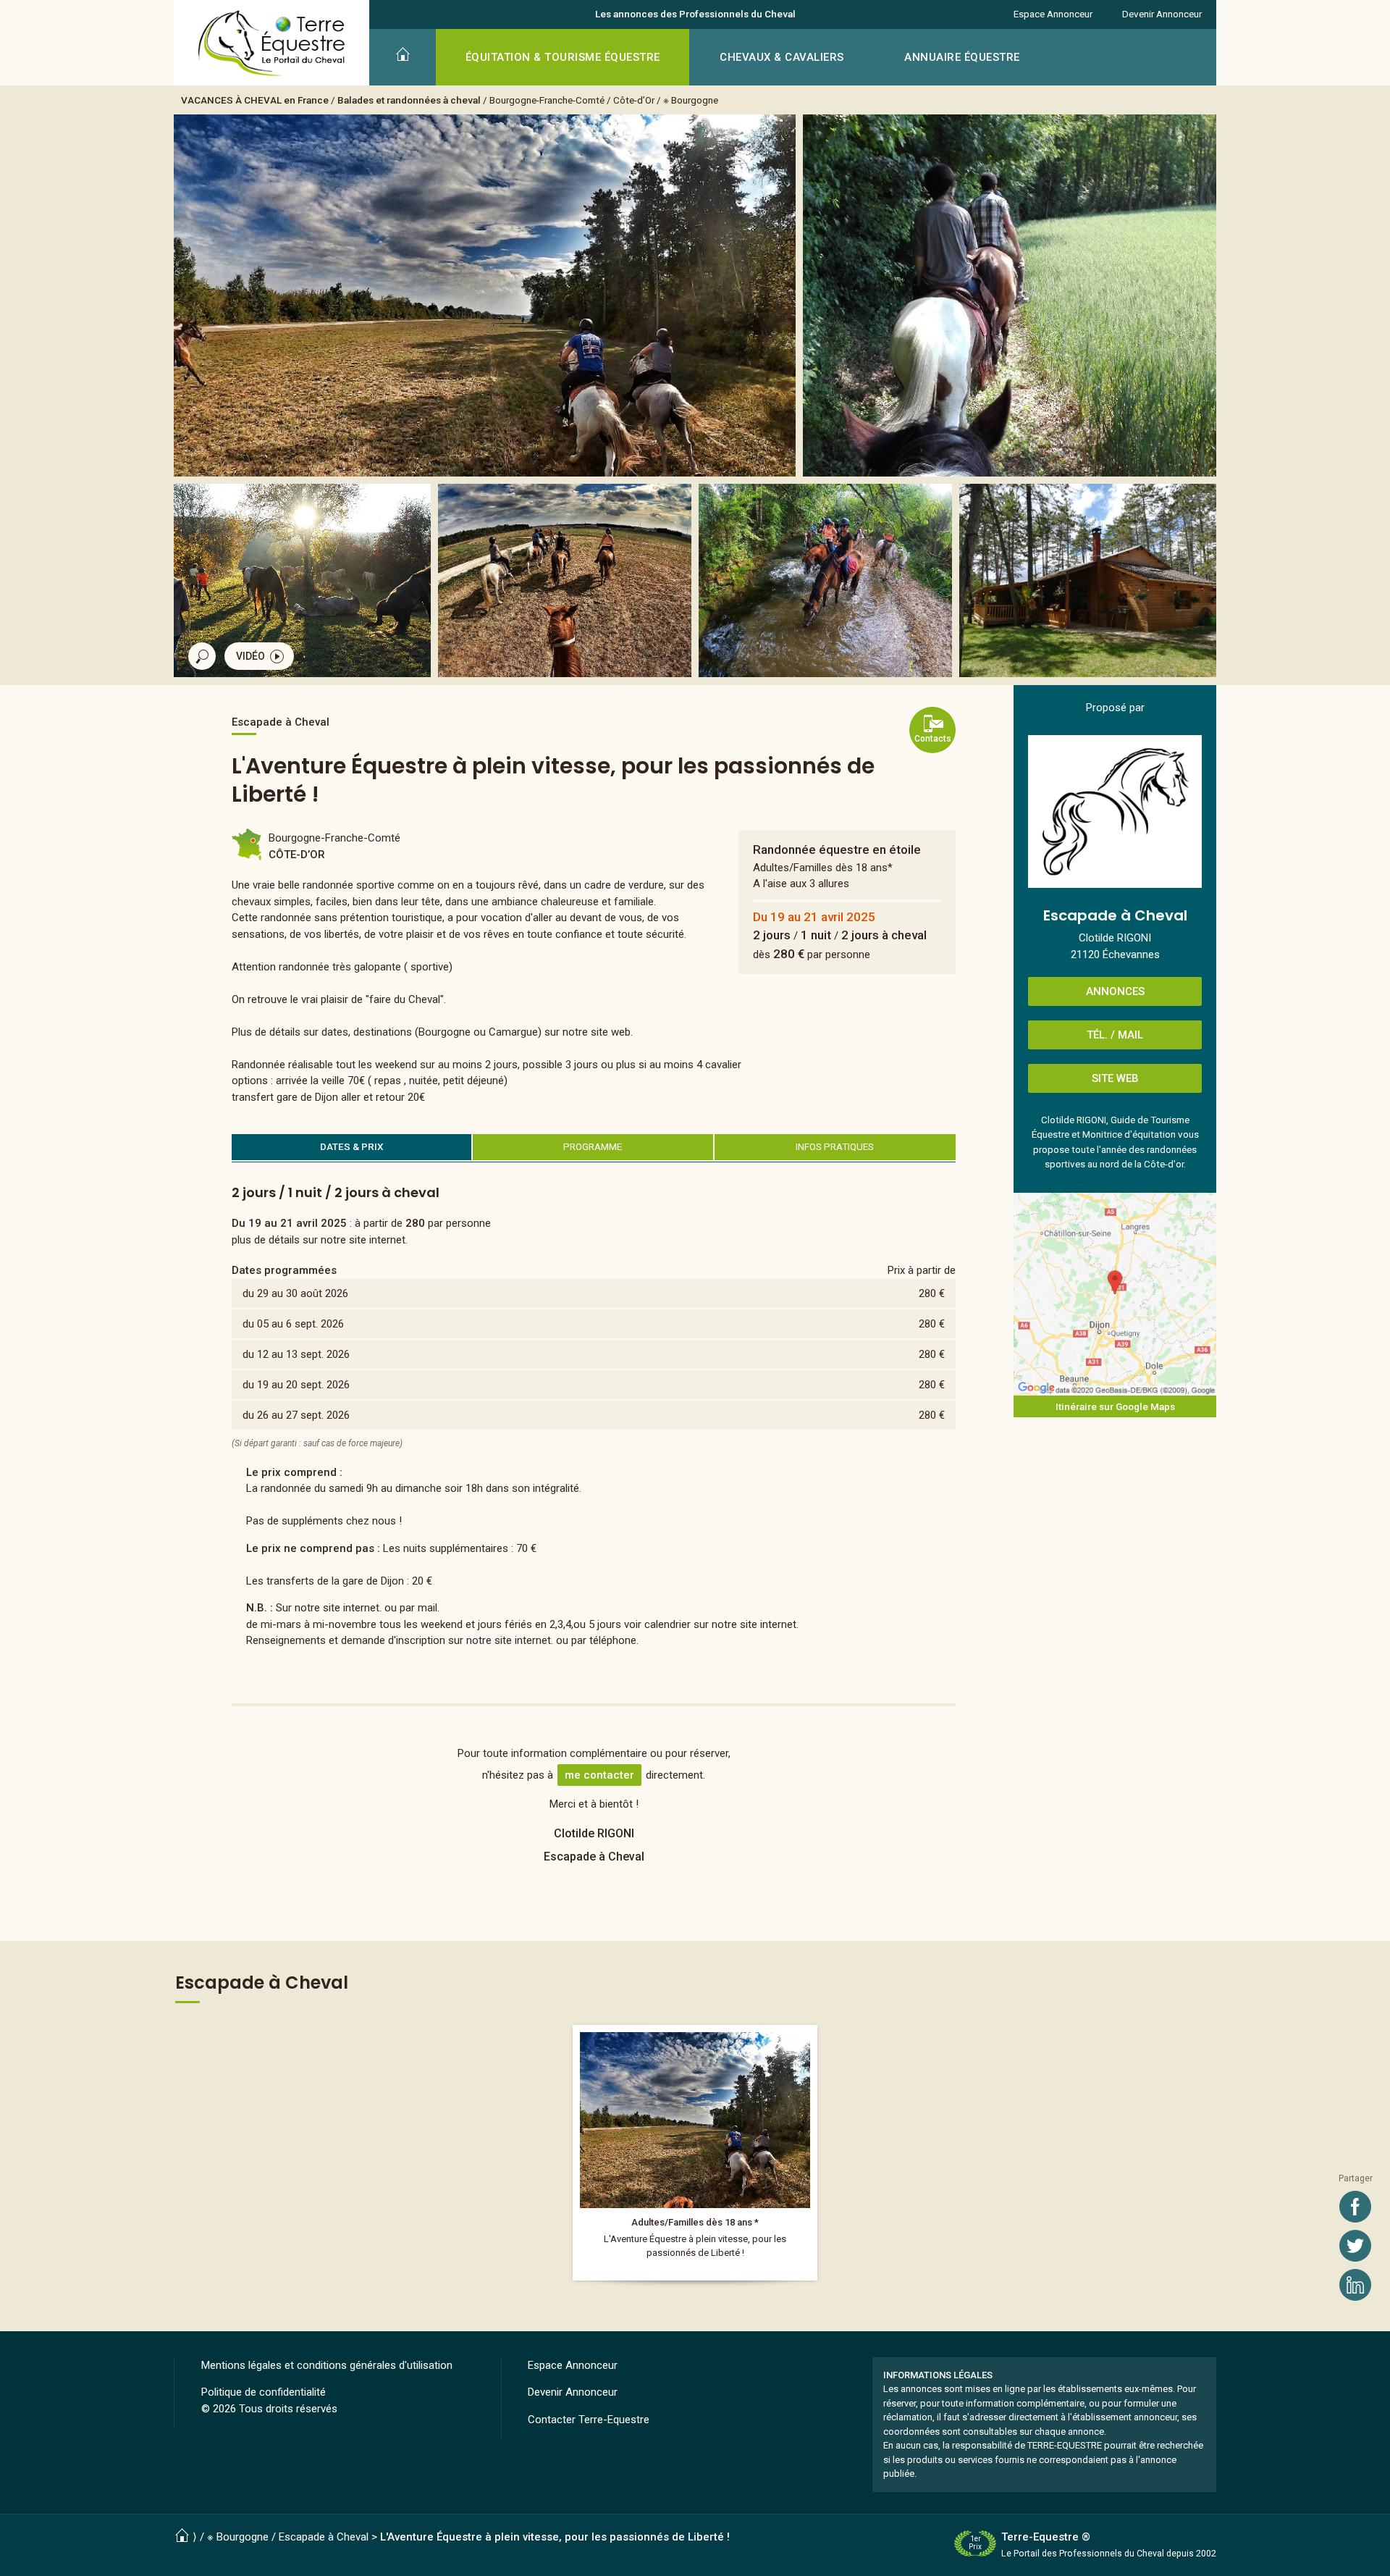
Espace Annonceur (1053, 14)
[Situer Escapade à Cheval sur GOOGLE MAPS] (1115, 1294)
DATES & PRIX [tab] (352, 1146)
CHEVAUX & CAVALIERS (782, 57)
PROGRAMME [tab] (593, 1146)
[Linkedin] (1355, 2285)
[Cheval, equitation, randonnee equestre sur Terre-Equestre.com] (272, 43)
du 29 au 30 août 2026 (295, 1293)
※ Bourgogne (691, 100)
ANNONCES (1115, 991)
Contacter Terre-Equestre (589, 2420)
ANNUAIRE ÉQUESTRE (962, 57)
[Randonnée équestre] (695, 2153)
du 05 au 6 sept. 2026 (293, 1324)
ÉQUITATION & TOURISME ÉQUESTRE (563, 57)
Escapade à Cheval (324, 2537)
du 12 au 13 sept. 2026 (296, 1354)
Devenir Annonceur (1162, 14)
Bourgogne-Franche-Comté (547, 100)
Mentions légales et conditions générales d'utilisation (327, 2365)
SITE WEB (1115, 1078)
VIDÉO (250, 656)
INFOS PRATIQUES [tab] (835, 1146)
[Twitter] (1355, 2246)
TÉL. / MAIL (1115, 1035)
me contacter (599, 1775)
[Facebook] (1355, 2207)
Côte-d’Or (634, 100)
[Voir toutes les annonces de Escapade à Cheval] (1115, 811)
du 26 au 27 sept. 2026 (296, 1415)
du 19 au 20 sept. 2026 (296, 1385)
